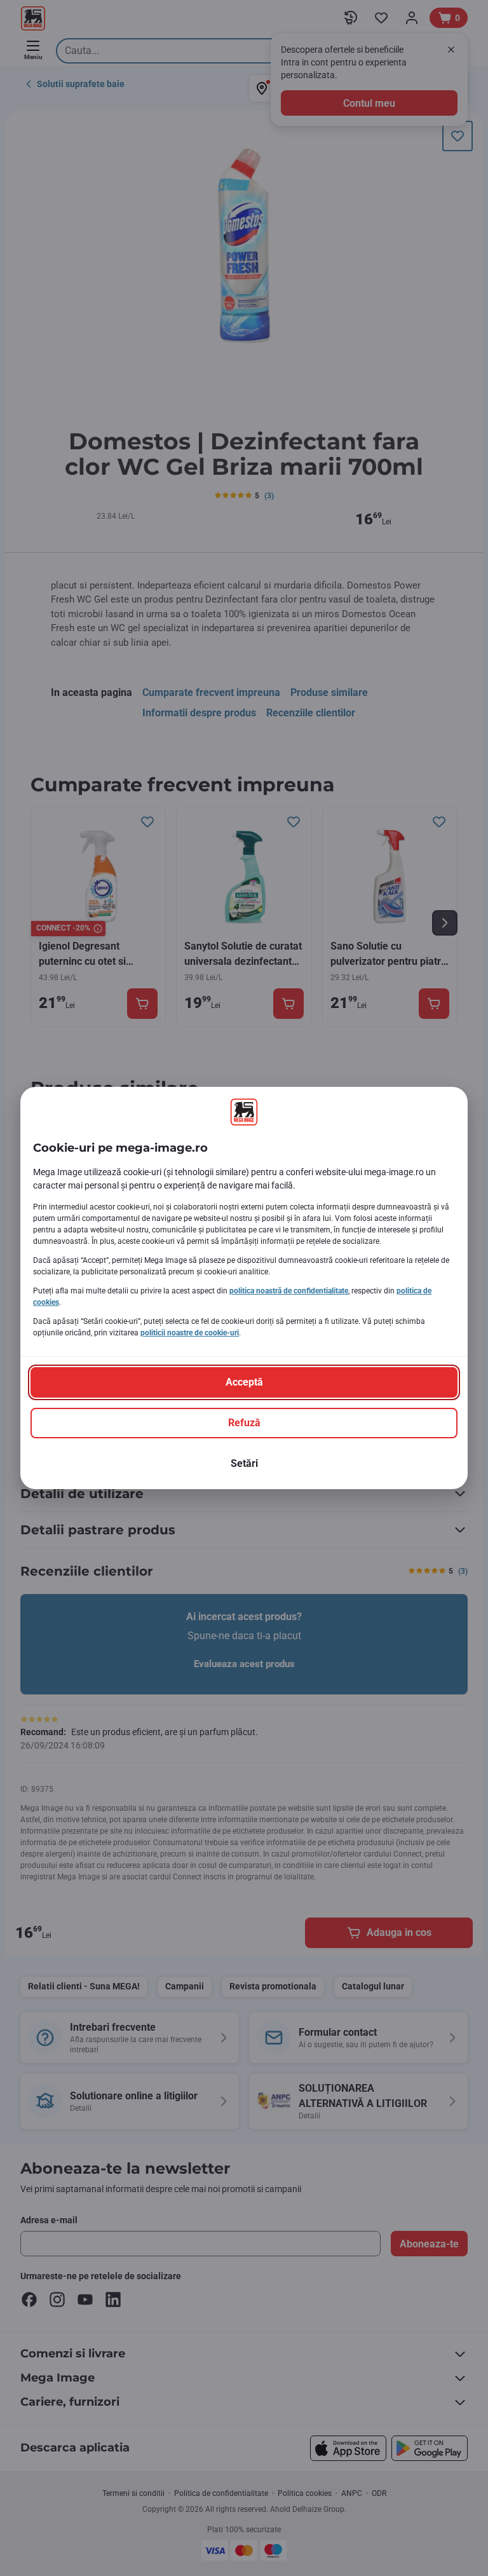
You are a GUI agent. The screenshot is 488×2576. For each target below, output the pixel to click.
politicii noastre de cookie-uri (190, 1333)
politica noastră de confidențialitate (289, 1291)
